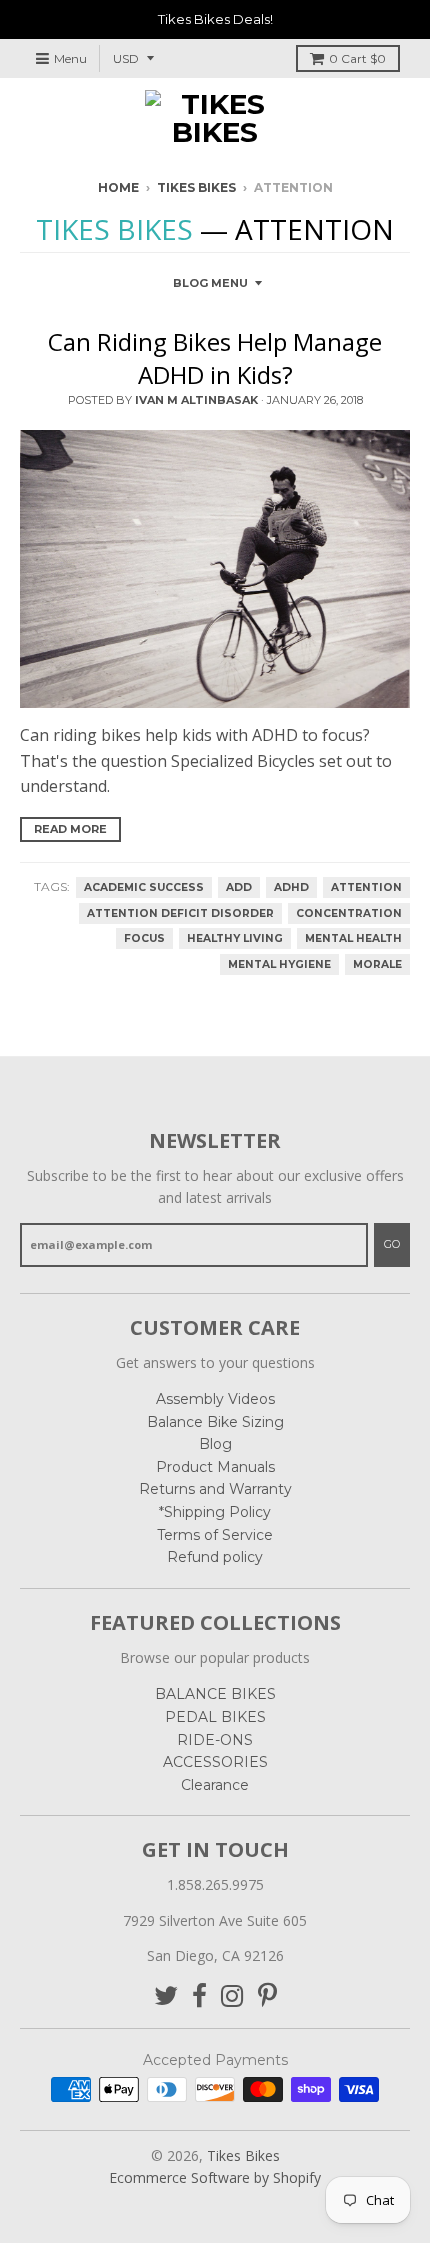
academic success (144, 887)
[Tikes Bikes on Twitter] (166, 1996)
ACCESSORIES (215, 1762)
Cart (357, 58)
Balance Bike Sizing (215, 1422)
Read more (70, 829)
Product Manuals (215, 1467)
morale (377, 964)
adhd (291, 887)
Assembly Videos (215, 1399)
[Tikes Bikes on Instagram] (232, 1996)
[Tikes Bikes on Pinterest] (267, 1996)
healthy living (235, 938)
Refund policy (215, 1557)
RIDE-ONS (215, 1740)
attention (366, 887)
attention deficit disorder (180, 913)
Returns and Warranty (215, 1489)
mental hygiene (279, 964)
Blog (215, 1444)
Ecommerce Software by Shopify (215, 2177)
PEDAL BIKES (215, 1717)
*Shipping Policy (215, 1512)
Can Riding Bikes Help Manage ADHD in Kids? (215, 358)
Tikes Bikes (196, 187)
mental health (353, 938)
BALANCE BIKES (215, 1694)
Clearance (215, 1785)
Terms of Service (215, 1535)
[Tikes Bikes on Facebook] (199, 1996)
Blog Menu (210, 283)
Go (392, 1244)
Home (118, 187)
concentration (349, 913)
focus (144, 938)
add (239, 887)
